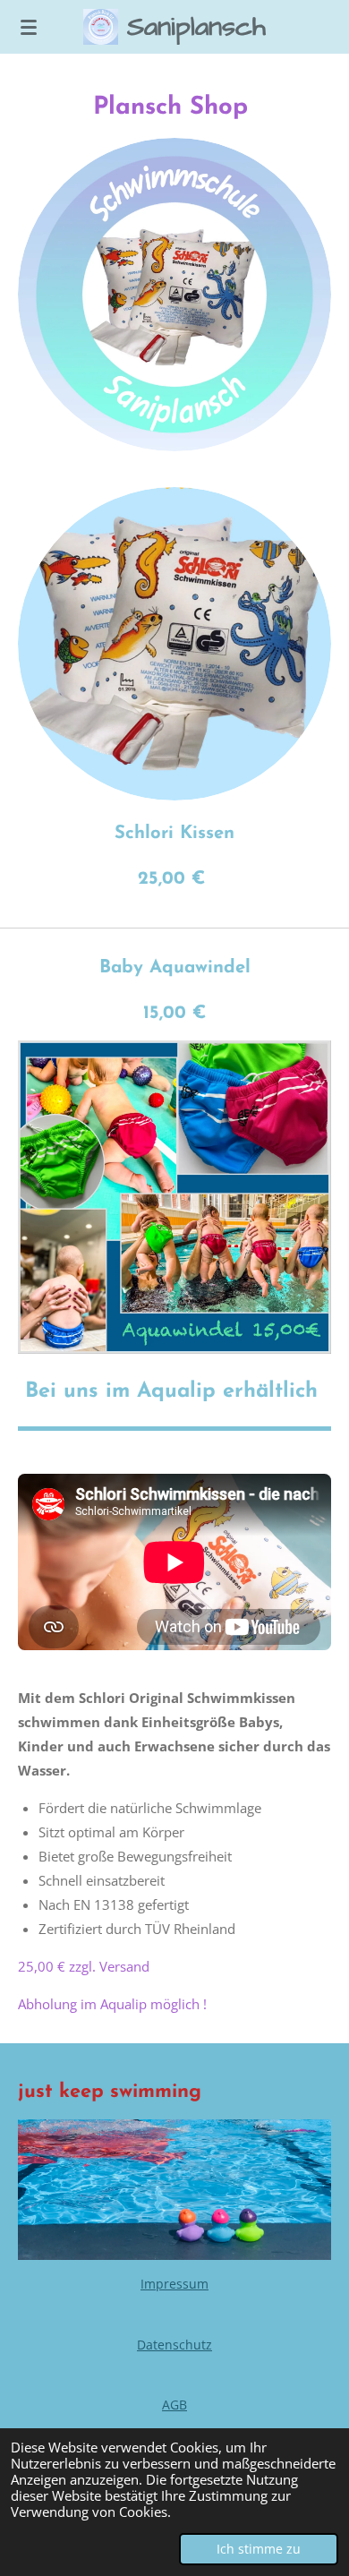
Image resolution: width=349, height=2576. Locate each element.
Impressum (174, 2284)
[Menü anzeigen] (29, 27)
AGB (174, 2405)
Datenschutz (174, 2345)
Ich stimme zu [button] (259, 2549)
